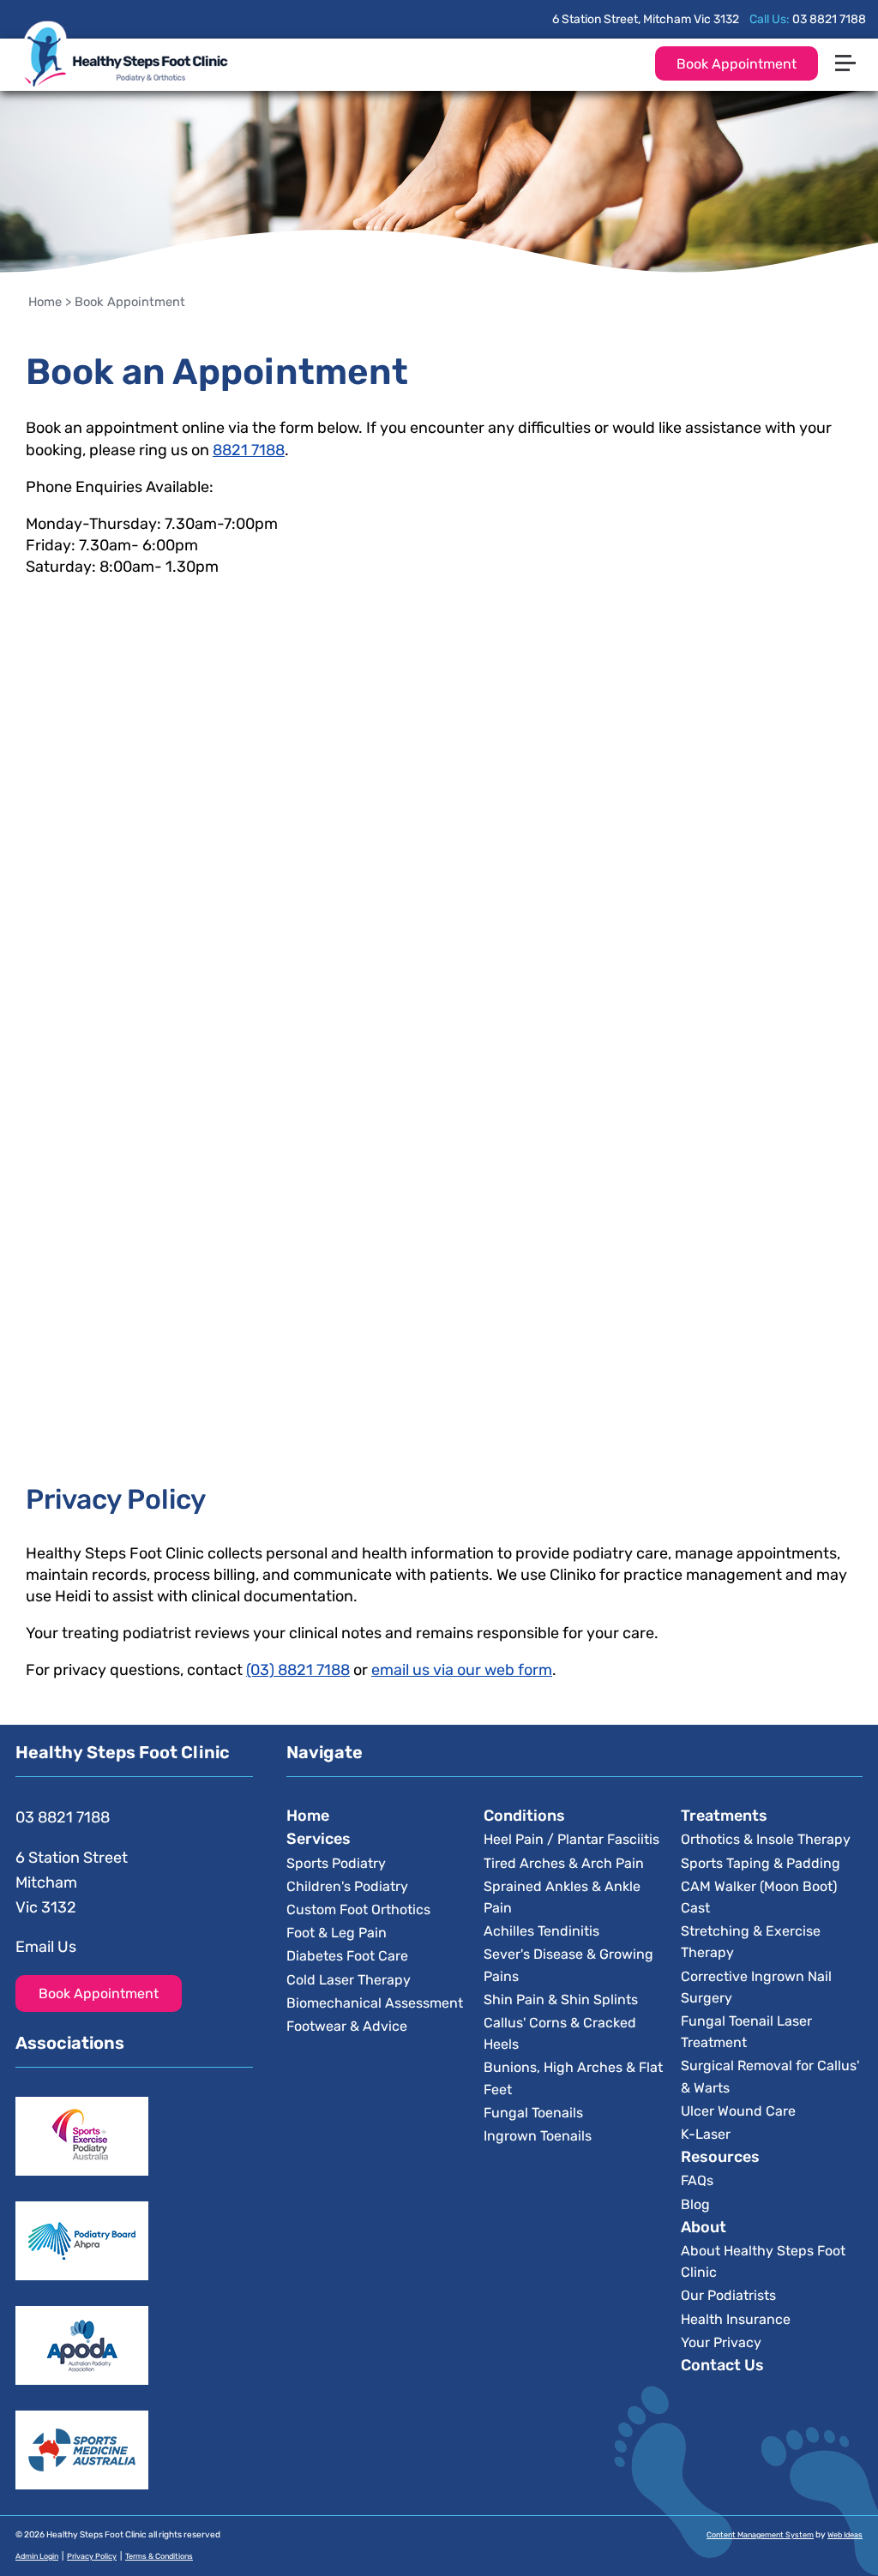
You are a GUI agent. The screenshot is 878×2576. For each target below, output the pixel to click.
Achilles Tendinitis (541, 1931)
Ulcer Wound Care (738, 2111)
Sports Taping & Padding (761, 1863)
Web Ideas (845, 2535)
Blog (695, 2204)
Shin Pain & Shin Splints (561, 2000)
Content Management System (760, 2535)
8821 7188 (249, 450)
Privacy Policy (92, 2556)
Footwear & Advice (347, 2026)
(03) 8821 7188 (298, 1670)
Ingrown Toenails (538, 2136)
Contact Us (722, 2365)
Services (319, 1839)
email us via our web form (462, 1670)
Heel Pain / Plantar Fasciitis (571, 1839)
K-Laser (706, 2134)
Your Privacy (721, 2342)
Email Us (46, 1947)
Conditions (524, 1816)
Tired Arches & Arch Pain (564, 1863)
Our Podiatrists (728, 2295)
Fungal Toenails (533, 2113)
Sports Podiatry (336, 1863)
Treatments (724, 1816)
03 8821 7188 (829, 19)
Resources (720, 2157)
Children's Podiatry (347, 1886)
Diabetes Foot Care (347, 1956)
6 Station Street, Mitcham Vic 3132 (646, 19)
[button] (852, 27)
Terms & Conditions (159, 2556)
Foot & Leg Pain (337, 1933)
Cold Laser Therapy (349, 1980)
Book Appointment (737, 64)
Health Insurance (736, 2319)
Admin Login (37, 2556)
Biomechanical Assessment (375, 2003)
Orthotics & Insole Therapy (766, 1839)
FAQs (697, 2180)
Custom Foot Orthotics (358, 1909)
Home (45, 302)
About (704, 2227)
